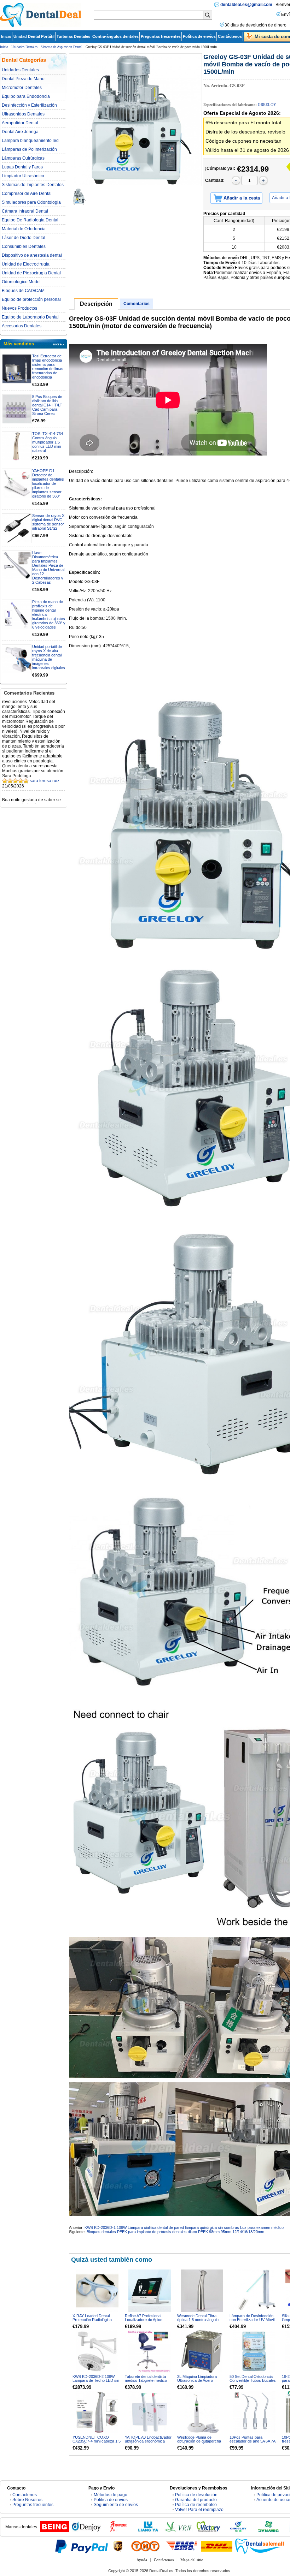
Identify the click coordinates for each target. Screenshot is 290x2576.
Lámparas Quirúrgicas (23, 158)
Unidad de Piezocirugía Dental (31, 273)
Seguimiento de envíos (116, 2505)
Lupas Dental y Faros (22, 167)
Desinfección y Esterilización (29, 105)
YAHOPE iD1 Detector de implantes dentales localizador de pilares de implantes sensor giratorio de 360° (48, 483)
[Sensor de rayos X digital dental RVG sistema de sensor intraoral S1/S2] (17, 528)
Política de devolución (196, 2495)
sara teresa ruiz (45, 756)
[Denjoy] (86, 2531)
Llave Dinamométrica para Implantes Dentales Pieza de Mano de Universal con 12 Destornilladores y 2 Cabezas (48, 567)
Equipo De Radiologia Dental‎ (30, 220)
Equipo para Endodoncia (26, 96)
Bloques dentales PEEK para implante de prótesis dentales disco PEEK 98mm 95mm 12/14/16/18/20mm (175, 2232)
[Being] (54, 2531)
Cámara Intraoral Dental (25, 211)
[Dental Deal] (41, 26)
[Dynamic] (268, 2531)
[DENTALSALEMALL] (260, 2546)
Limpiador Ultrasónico (23, 176)
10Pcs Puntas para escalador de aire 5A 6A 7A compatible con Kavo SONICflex (252, 2443)
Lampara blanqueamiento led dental (30, 141)
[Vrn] (178, 2531)
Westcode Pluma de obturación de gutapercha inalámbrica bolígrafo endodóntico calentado (199, 2443)
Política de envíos (199, 36)
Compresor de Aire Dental (27, 194)
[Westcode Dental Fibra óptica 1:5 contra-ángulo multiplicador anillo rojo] (202, 2291)
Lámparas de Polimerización (29, 149)
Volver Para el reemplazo (199, 2510)
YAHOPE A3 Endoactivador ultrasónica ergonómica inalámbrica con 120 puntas (148, 2441)
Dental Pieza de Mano (23, 79)
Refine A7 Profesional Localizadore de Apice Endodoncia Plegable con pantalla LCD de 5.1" (146, 2322)
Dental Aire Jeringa (20, 132)
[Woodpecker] (118, 2531)
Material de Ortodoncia (24, 229)
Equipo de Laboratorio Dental (30, 317)
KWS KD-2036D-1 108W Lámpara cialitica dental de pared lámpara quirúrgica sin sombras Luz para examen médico (184, 2227)
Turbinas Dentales (73, 36)
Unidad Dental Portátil (34, 36)
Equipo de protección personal (31, 299)
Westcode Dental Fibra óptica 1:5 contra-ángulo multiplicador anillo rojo (198, 2320)
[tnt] (145, 2546)
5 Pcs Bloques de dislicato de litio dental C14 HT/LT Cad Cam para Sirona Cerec (47, 405)
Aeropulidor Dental (20, 123)
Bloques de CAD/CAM (23, 291)
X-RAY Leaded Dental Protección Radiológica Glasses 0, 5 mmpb (92, 2320)
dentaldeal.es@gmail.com (246, 5)
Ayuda (142, 2560)
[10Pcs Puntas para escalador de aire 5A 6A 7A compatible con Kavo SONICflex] (254, 2412)
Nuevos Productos (19, 308)
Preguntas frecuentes (161, 36)
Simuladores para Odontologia (31, 202)
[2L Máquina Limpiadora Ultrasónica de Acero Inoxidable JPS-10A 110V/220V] (202, 2351)
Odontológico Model (21, 282)
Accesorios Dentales (22, 326)
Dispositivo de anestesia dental (32, 255)
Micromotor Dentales (22, 88)
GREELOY (267, 105)
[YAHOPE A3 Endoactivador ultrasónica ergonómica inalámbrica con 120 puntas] (150, 2412)
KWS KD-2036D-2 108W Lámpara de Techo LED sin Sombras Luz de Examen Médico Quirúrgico (96, 2382)
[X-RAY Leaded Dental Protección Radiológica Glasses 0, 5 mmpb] (97, 2291)
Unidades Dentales (24, 47)
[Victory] (208, 2531)
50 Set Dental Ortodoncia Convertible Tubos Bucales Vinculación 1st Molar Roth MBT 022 (253, 2382)
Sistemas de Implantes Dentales (33, 185)
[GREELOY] (238, 2531)
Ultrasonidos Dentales (23, 114)
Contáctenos (230, 36)
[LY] (148, 2531)
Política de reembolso (196, 2505)
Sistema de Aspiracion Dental (62, 47)
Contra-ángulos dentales (115, 36)
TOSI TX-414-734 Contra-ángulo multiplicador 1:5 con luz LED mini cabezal (48, 442)
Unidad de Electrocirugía (26, 264)
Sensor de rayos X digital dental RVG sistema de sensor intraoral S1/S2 (48, 522)
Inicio (6, 36)
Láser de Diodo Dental (24, 238)
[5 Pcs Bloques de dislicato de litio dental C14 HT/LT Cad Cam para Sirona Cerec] (17, 409)
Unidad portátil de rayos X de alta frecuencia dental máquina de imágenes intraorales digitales (49, 657)
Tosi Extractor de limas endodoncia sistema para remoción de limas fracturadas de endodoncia (48, 367)
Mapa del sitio (192, 2560)
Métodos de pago (111, 2495)
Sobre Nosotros (27, 2500)
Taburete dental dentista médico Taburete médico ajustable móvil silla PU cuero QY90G (146, 2382)
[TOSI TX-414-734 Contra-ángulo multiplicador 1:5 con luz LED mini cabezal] (17, 446)
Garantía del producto (196, 2500)
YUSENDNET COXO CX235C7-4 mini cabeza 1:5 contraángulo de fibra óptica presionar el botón (97, 2443)
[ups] (118, 2546)
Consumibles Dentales (24, 246)
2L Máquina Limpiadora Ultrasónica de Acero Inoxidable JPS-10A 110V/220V (197, 2382)
